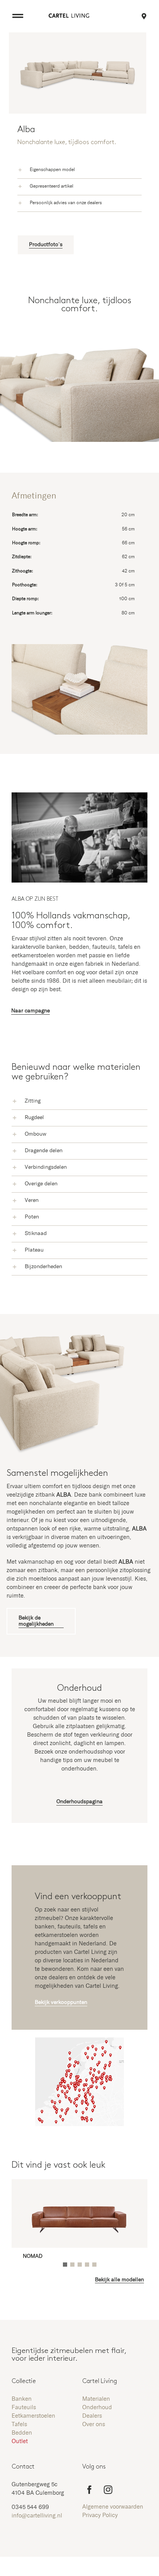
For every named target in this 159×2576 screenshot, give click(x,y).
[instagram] (108, 2490)
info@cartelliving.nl (37, 2516)
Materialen (96, 2399)
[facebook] (90, 2490)
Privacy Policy (100, 2515)
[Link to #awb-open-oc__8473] (18, 16)
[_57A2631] (79, 795)
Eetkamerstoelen (33, 2416)
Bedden (22, 2433)
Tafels (19, 2424)
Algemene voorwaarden (113, 2507)
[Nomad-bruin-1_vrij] (79, 2190)
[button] (80, 170)
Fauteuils (24, 2407)
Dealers (92, 2416)
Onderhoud (97, 2407)
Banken (22, 2399)
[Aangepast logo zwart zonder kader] (69, 16)
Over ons (94, 2424)
